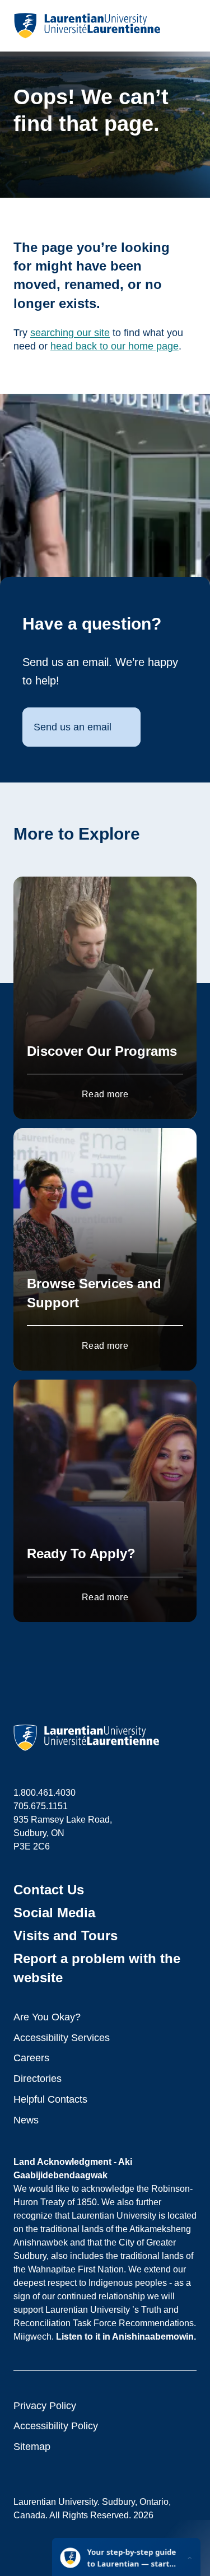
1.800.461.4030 (45, 1793)
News (26, 2120)
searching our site (70, 333)
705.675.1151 (41, 1806)
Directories (38, 2079)
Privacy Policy (45, 2406)
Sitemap (32, 2447)
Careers (31, 2058)
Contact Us (49, 1890)
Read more (105, 1094)
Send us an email (73, 727)
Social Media (54, 1913)
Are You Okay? (47, 2017)
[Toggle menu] (187, 26)
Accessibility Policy (56, 2426)
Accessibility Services (62, 2038)
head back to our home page (115, 346)
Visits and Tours (66, 1936)
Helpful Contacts (50, 2099)
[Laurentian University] (87, 26)
